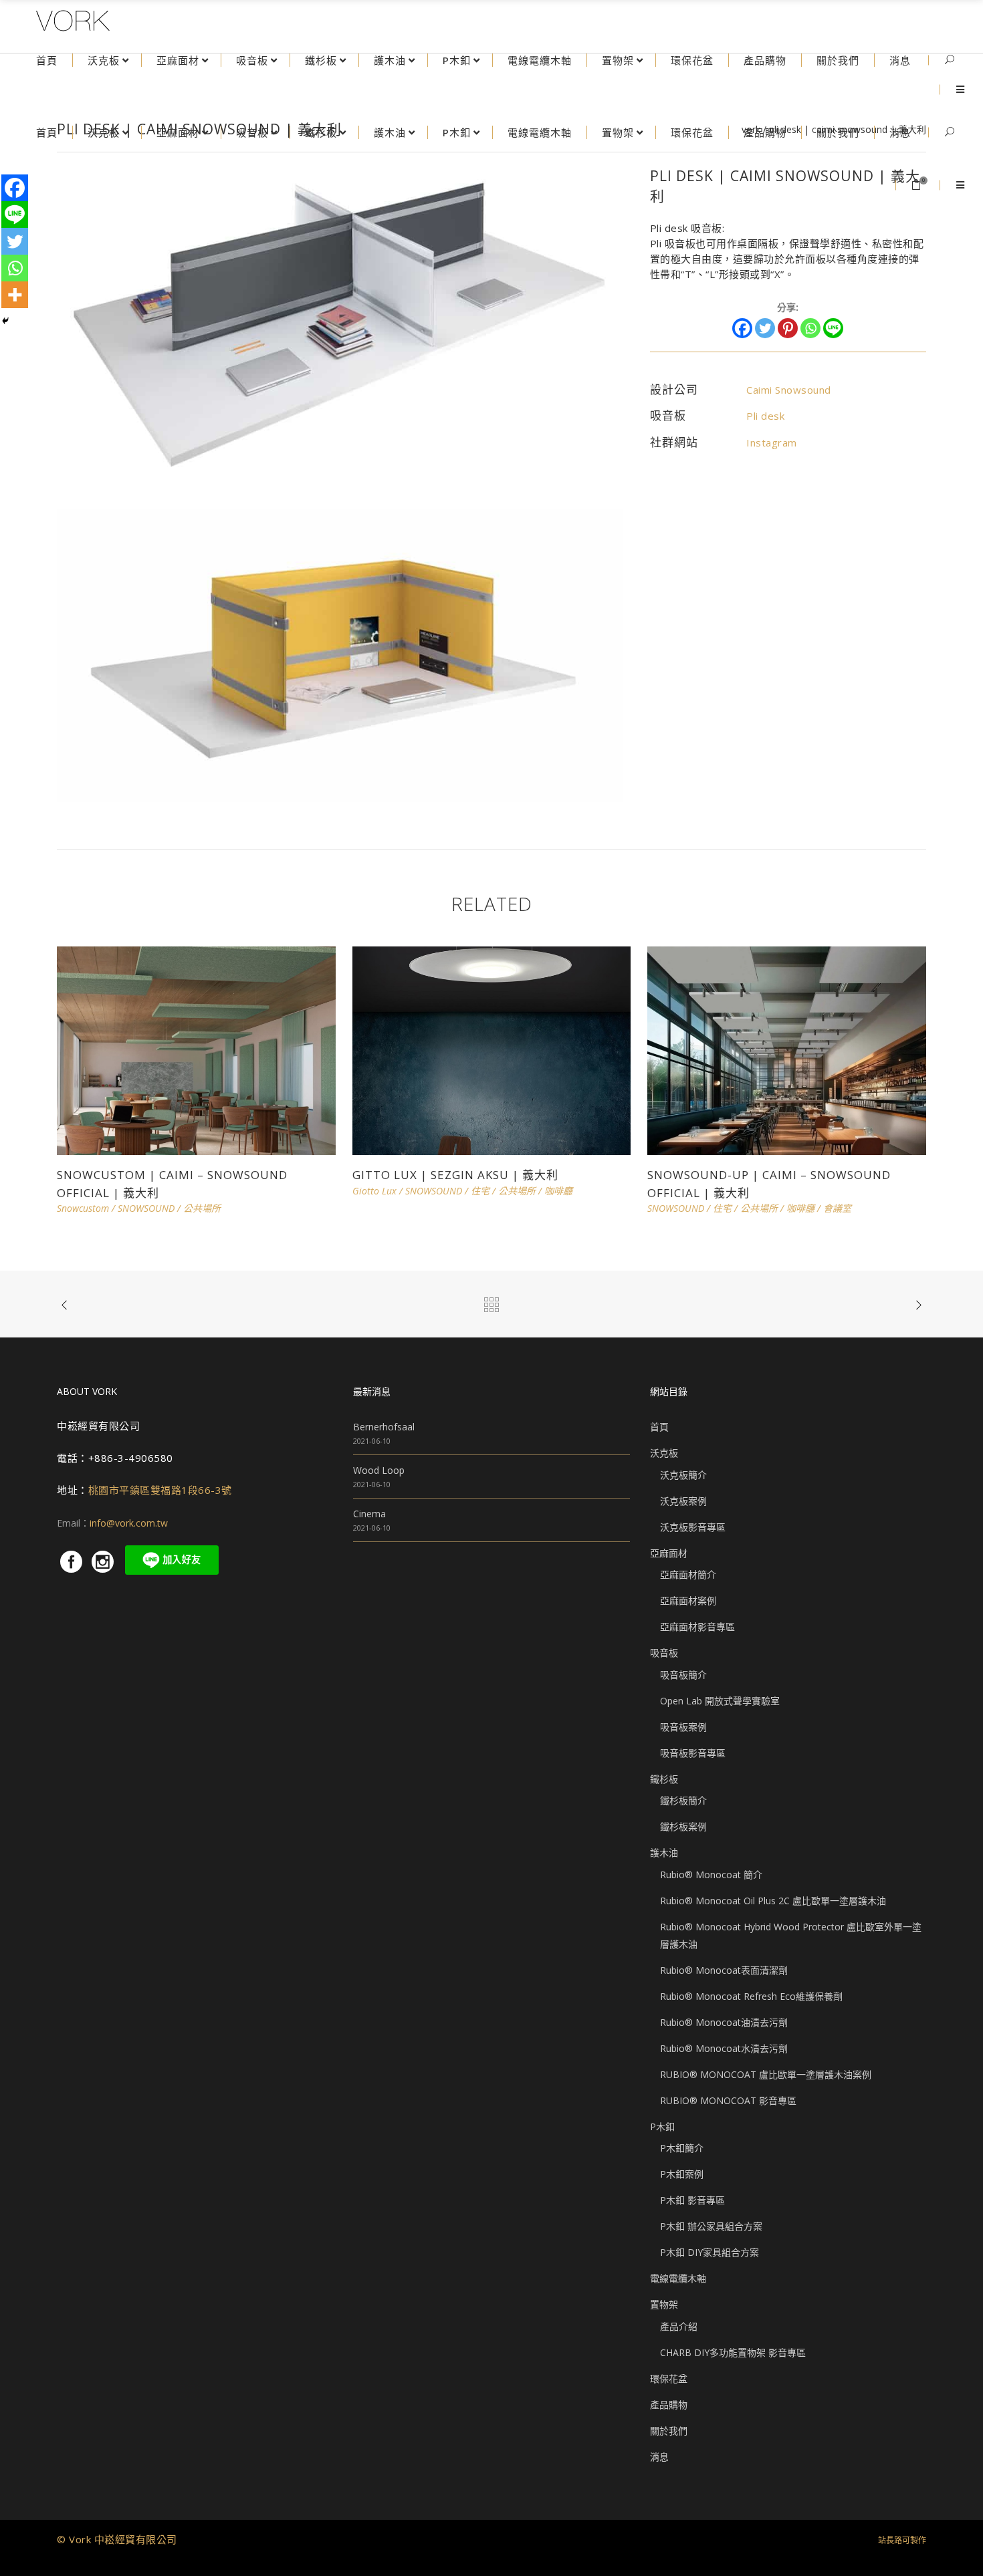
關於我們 (669, 2431)
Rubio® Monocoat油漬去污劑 (724, 2022)
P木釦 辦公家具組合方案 (711, 2226)
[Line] (833, 328)
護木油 (664, 1852)
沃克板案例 (683, 1501)
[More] (15, 295)
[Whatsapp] (810, 328)
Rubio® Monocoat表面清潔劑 (724, 1970)
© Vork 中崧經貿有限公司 (117, 2539)
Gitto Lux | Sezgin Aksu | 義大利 (455, 1175)
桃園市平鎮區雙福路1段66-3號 (160, 1490)
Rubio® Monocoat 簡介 (711, 1875)
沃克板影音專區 (693, 1527)
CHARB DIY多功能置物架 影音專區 (733, 2352)
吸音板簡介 (683, 1675)
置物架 (664, 2304)
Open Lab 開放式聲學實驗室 (720, 1701)
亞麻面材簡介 (688, 1574)
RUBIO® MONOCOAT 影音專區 (728, 2100)
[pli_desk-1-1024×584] (340, 326)
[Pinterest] (788, 328)
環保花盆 (669, 2378)
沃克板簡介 (683, 1475)
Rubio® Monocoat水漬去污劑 (724, 2048)
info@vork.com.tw (129, 1523)
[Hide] (5, 321)
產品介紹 (679, 2326)
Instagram (772, 442)
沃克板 (664, 1453)
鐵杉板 (664, 1779)
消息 (659, 2457)
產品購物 (669, 2405)
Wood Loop (379, 1470)
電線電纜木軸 (678, 2278)
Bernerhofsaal (384, 1427)
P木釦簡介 (682, 2148)
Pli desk (765, 416)
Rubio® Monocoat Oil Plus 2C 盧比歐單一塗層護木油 (773, 1901)
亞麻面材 (669, 1553)
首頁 (659, 1427)
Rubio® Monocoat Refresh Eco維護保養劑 (751, 1996)
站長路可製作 (902, 2540)
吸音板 (664, 1653)
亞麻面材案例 (688, 1600)
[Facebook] (742, 328)
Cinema (369, 1514)
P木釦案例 (682, 2174)
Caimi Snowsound (789, 390)
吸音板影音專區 (693, 1753)
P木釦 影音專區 (692, 2200)
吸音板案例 (683, 1727)
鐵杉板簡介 (683, 1800)
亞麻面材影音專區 (697, 1627)
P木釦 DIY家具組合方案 (709, 2252)
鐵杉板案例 (683, 1826)
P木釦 (662, 2127)
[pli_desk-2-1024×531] (340, 654)
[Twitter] (765, 328)
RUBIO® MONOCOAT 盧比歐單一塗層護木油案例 (766, 2074)
